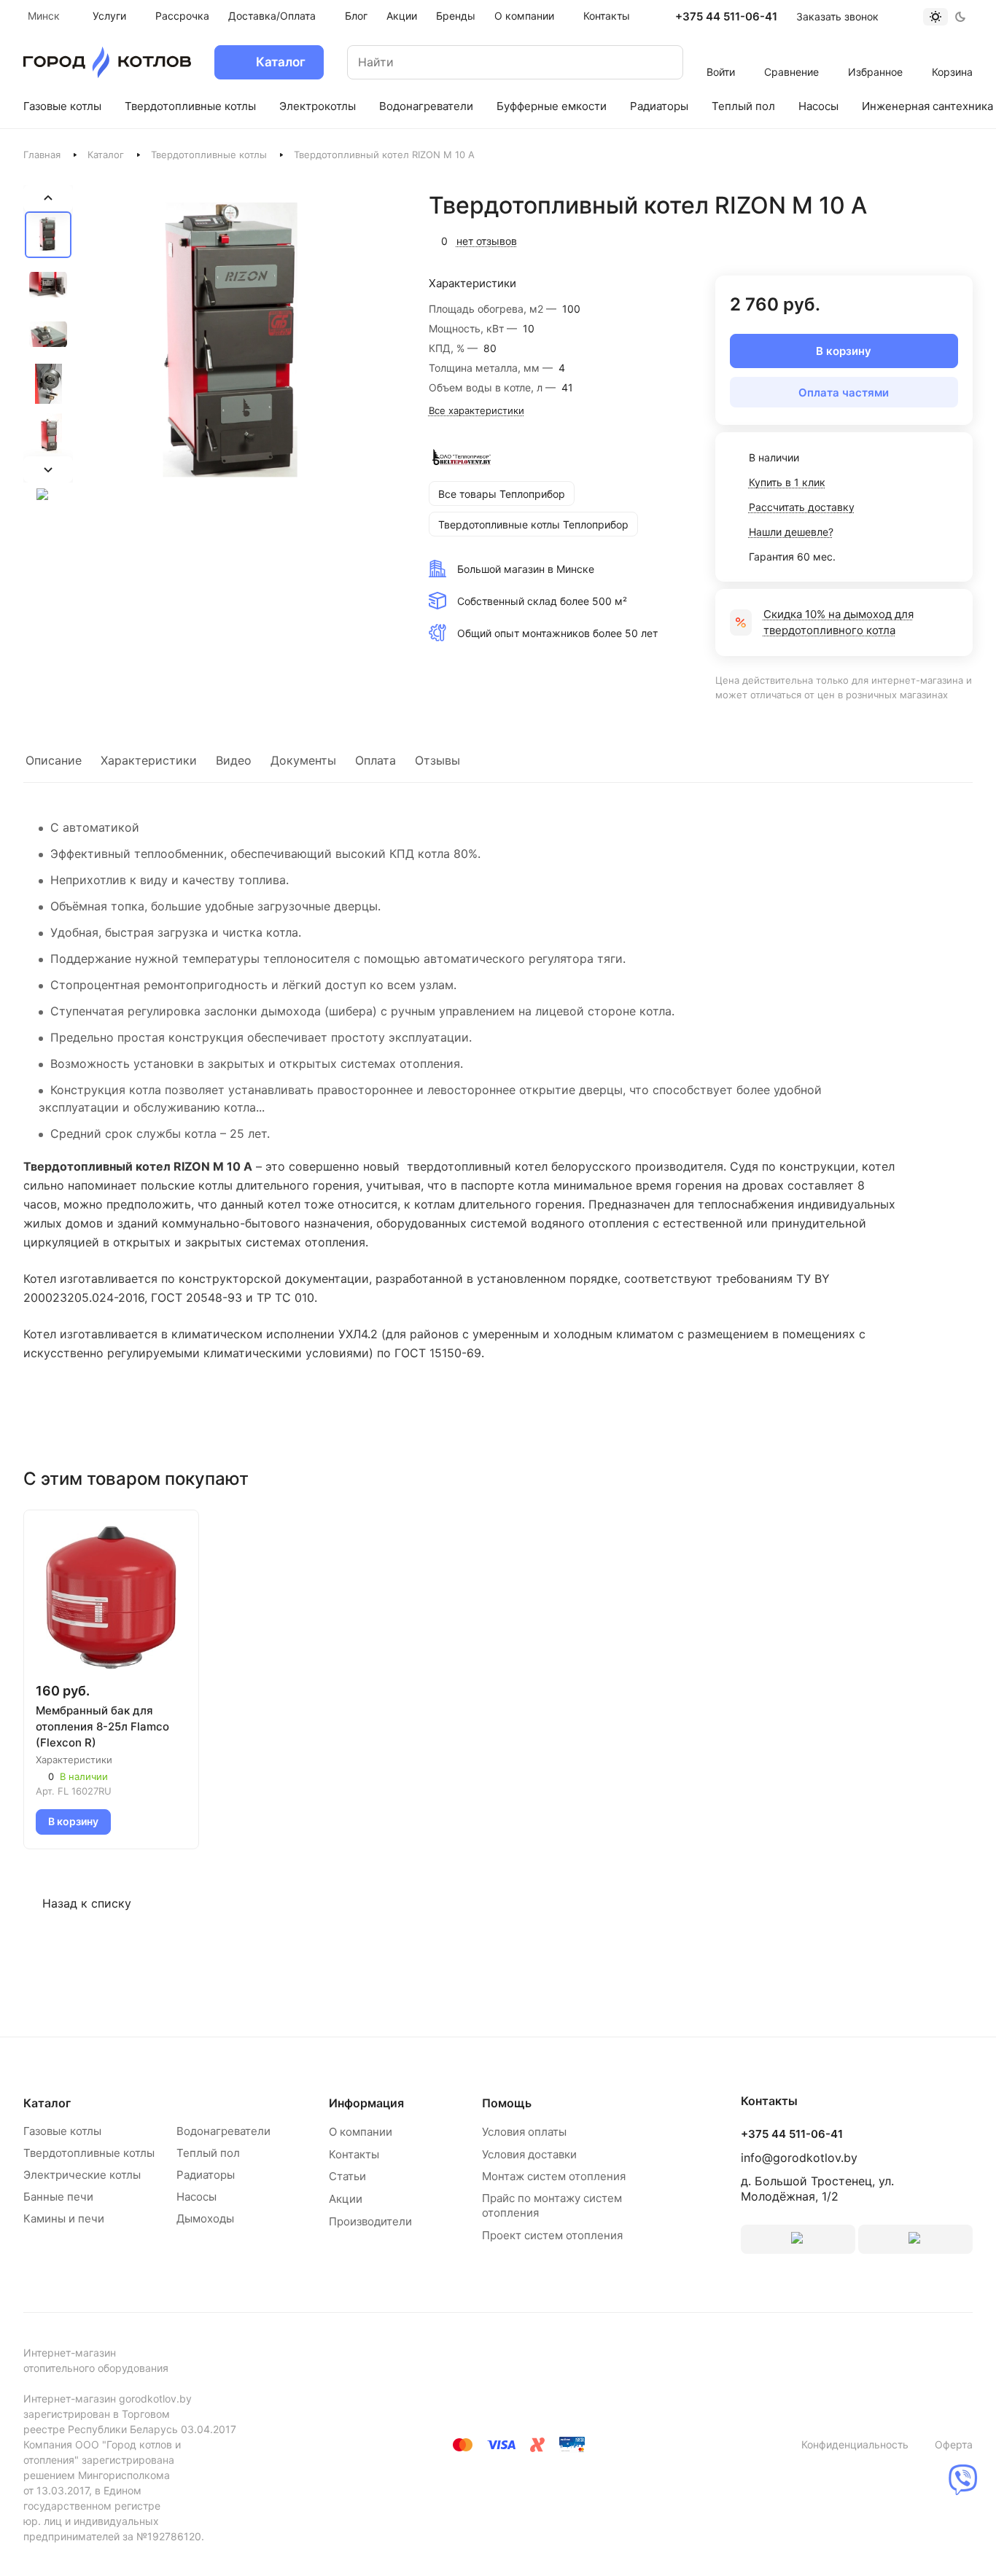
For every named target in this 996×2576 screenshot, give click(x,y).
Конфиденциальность (855, 2444)
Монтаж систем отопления (554, 2176)
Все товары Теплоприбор (502, 494)
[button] (48, 235)
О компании (361, 2132)
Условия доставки (529, 2154)
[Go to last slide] (48, 198)
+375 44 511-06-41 (726, 17)
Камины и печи (64, 2218)
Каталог (106, 155)
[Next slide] (48, 469)
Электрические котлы (82, 2175)
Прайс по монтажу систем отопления (552, 2205)
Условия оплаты (524, 2132)
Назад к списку (87, 1903)
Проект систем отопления (552, 2235)
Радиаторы (206, 2175)
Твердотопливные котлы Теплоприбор (533, 524)
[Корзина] (953, 52)
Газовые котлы (62, 2131)
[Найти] (658, 62)
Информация (366, 2103)
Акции (346, 2199)
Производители (370, 2221)
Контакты (354, 2154)
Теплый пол (208, 2153)
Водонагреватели (223, 2131)
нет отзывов (487, 241)
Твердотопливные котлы (209, 155)
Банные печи (58, 2197)
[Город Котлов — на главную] (107, 62)
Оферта (954, 2444)
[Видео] (48, 494)
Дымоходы (205, 2218)
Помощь (507, 2103)
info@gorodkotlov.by (799, 2158)
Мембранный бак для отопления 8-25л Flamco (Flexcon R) (102, 1726)
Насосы (197, 2197)
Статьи (347, 2176)
